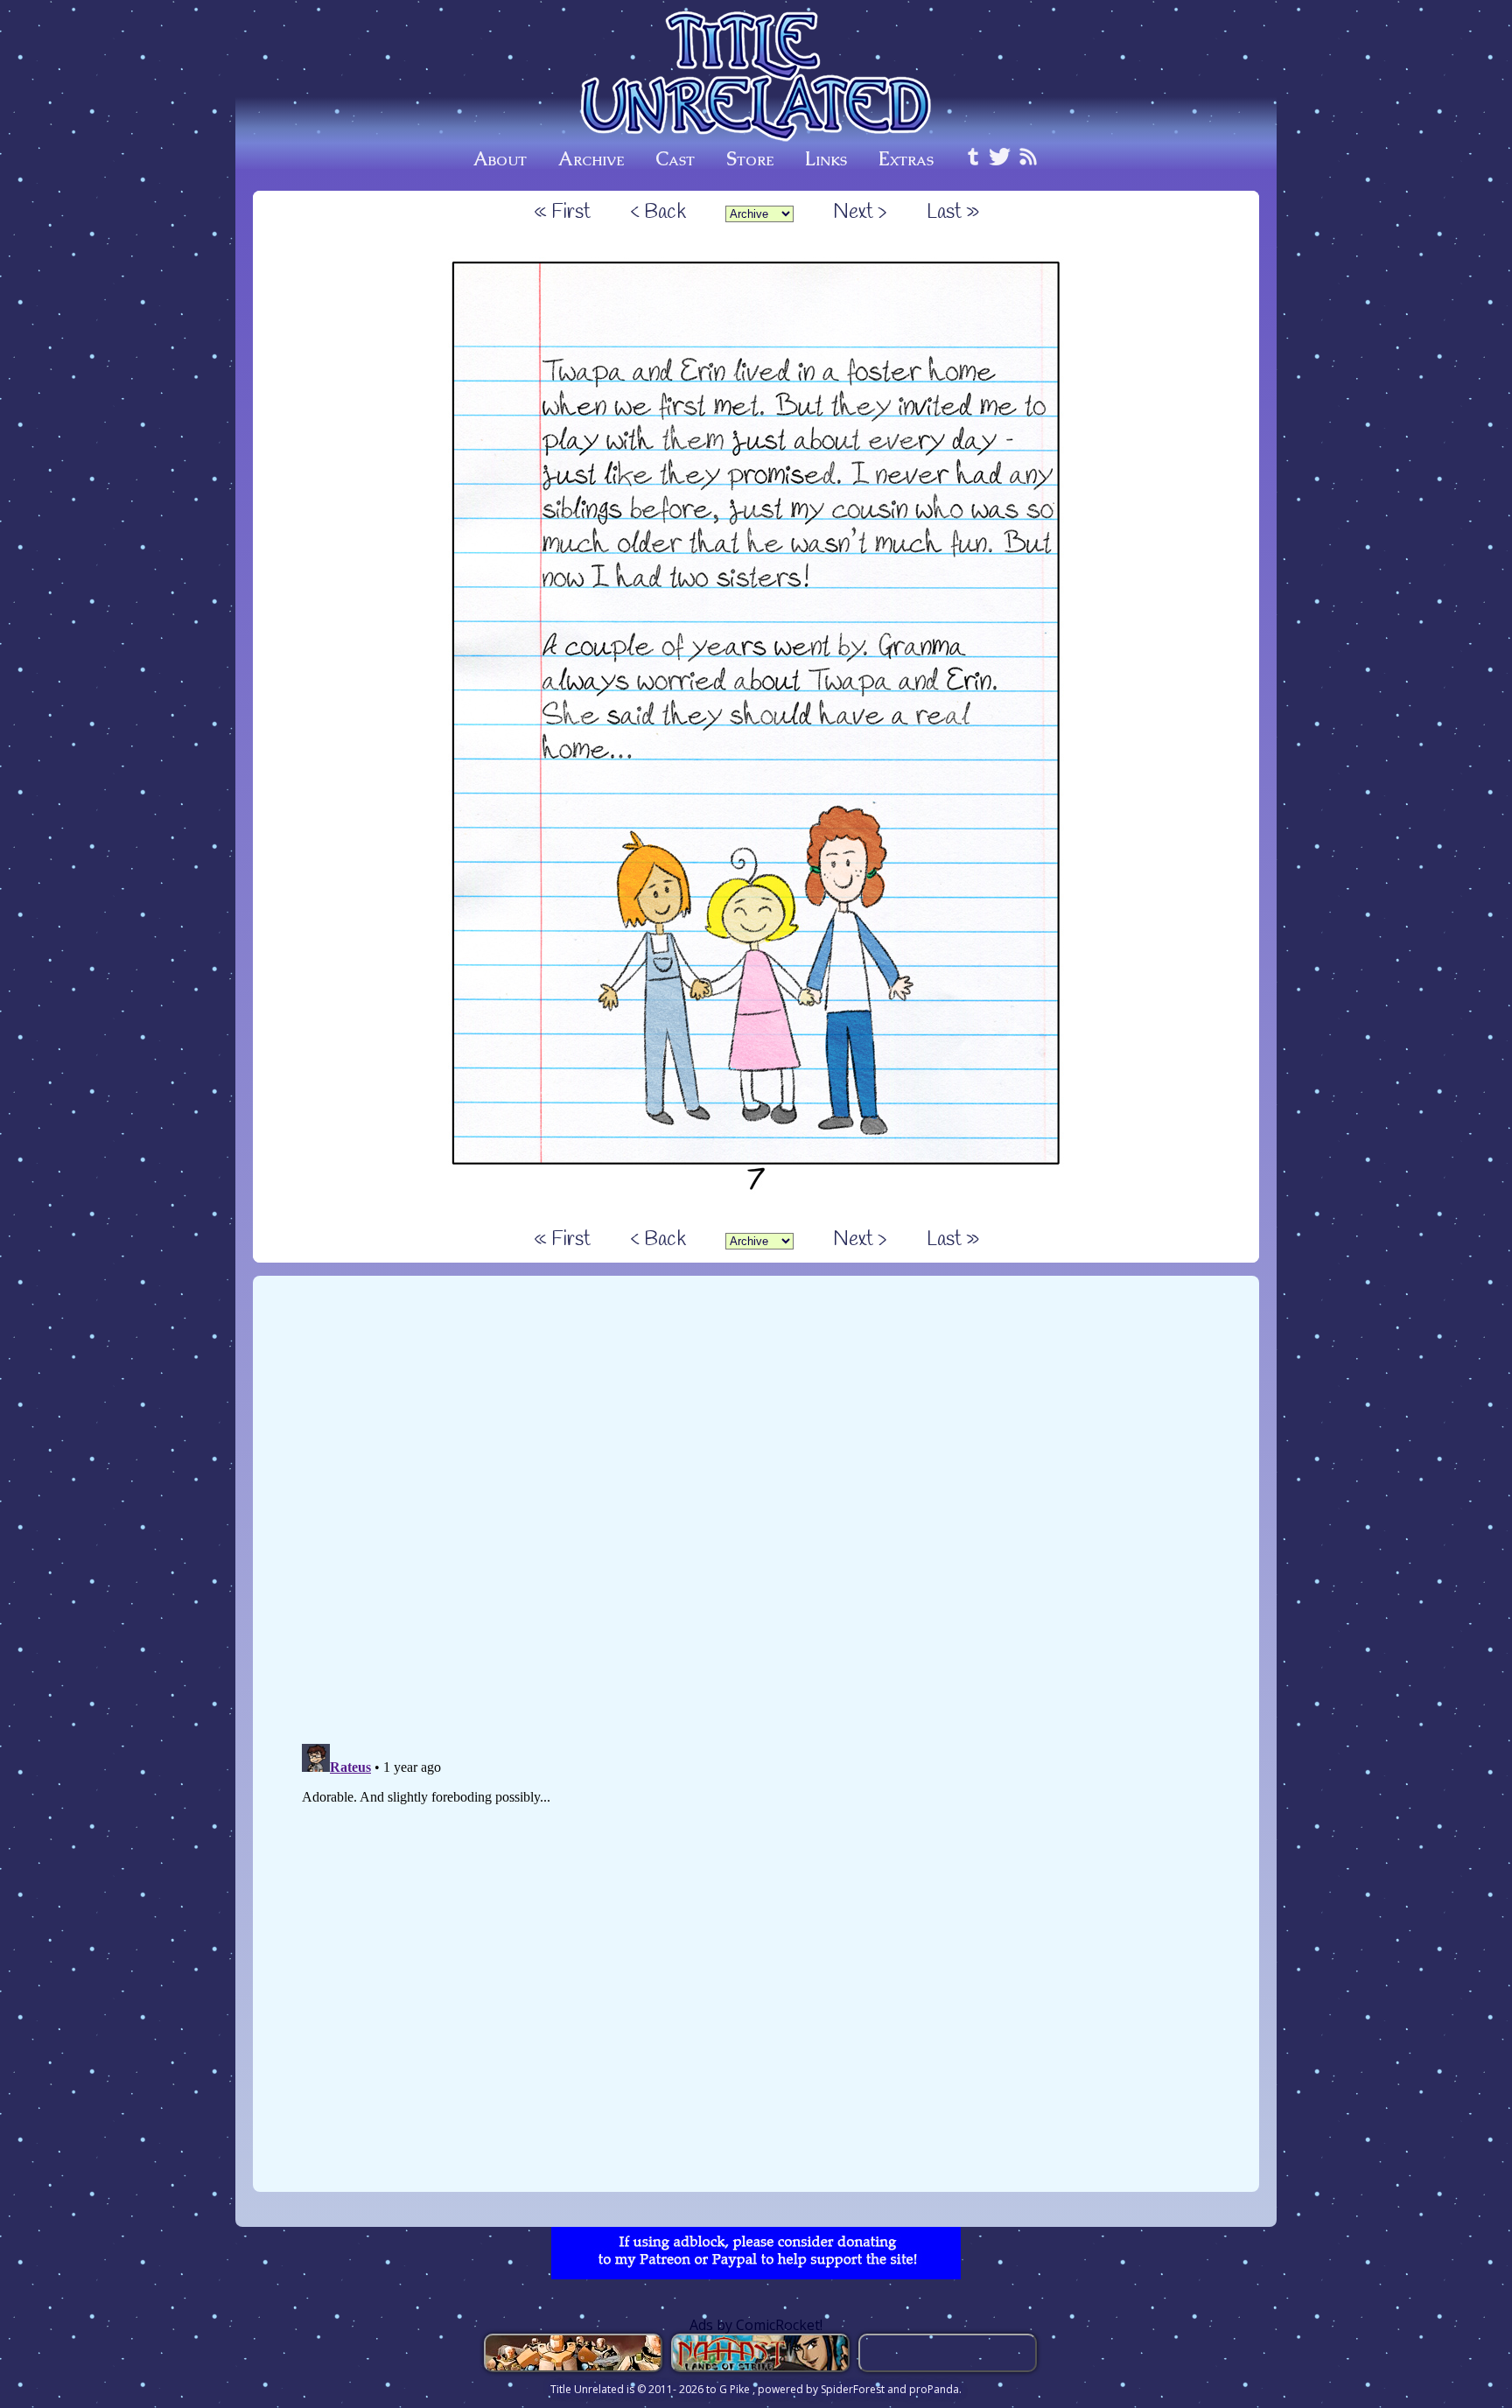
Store (750, 159)
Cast (675, 159)
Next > (860, 213)
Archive (591, 159)
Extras (906, 159)
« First (562, 213)
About (500, 159)
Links (826, 159)
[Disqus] (756, 1508)
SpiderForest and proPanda (890, 2389)
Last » (953, 213)
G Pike (736, 2389)
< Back (658, 213)
